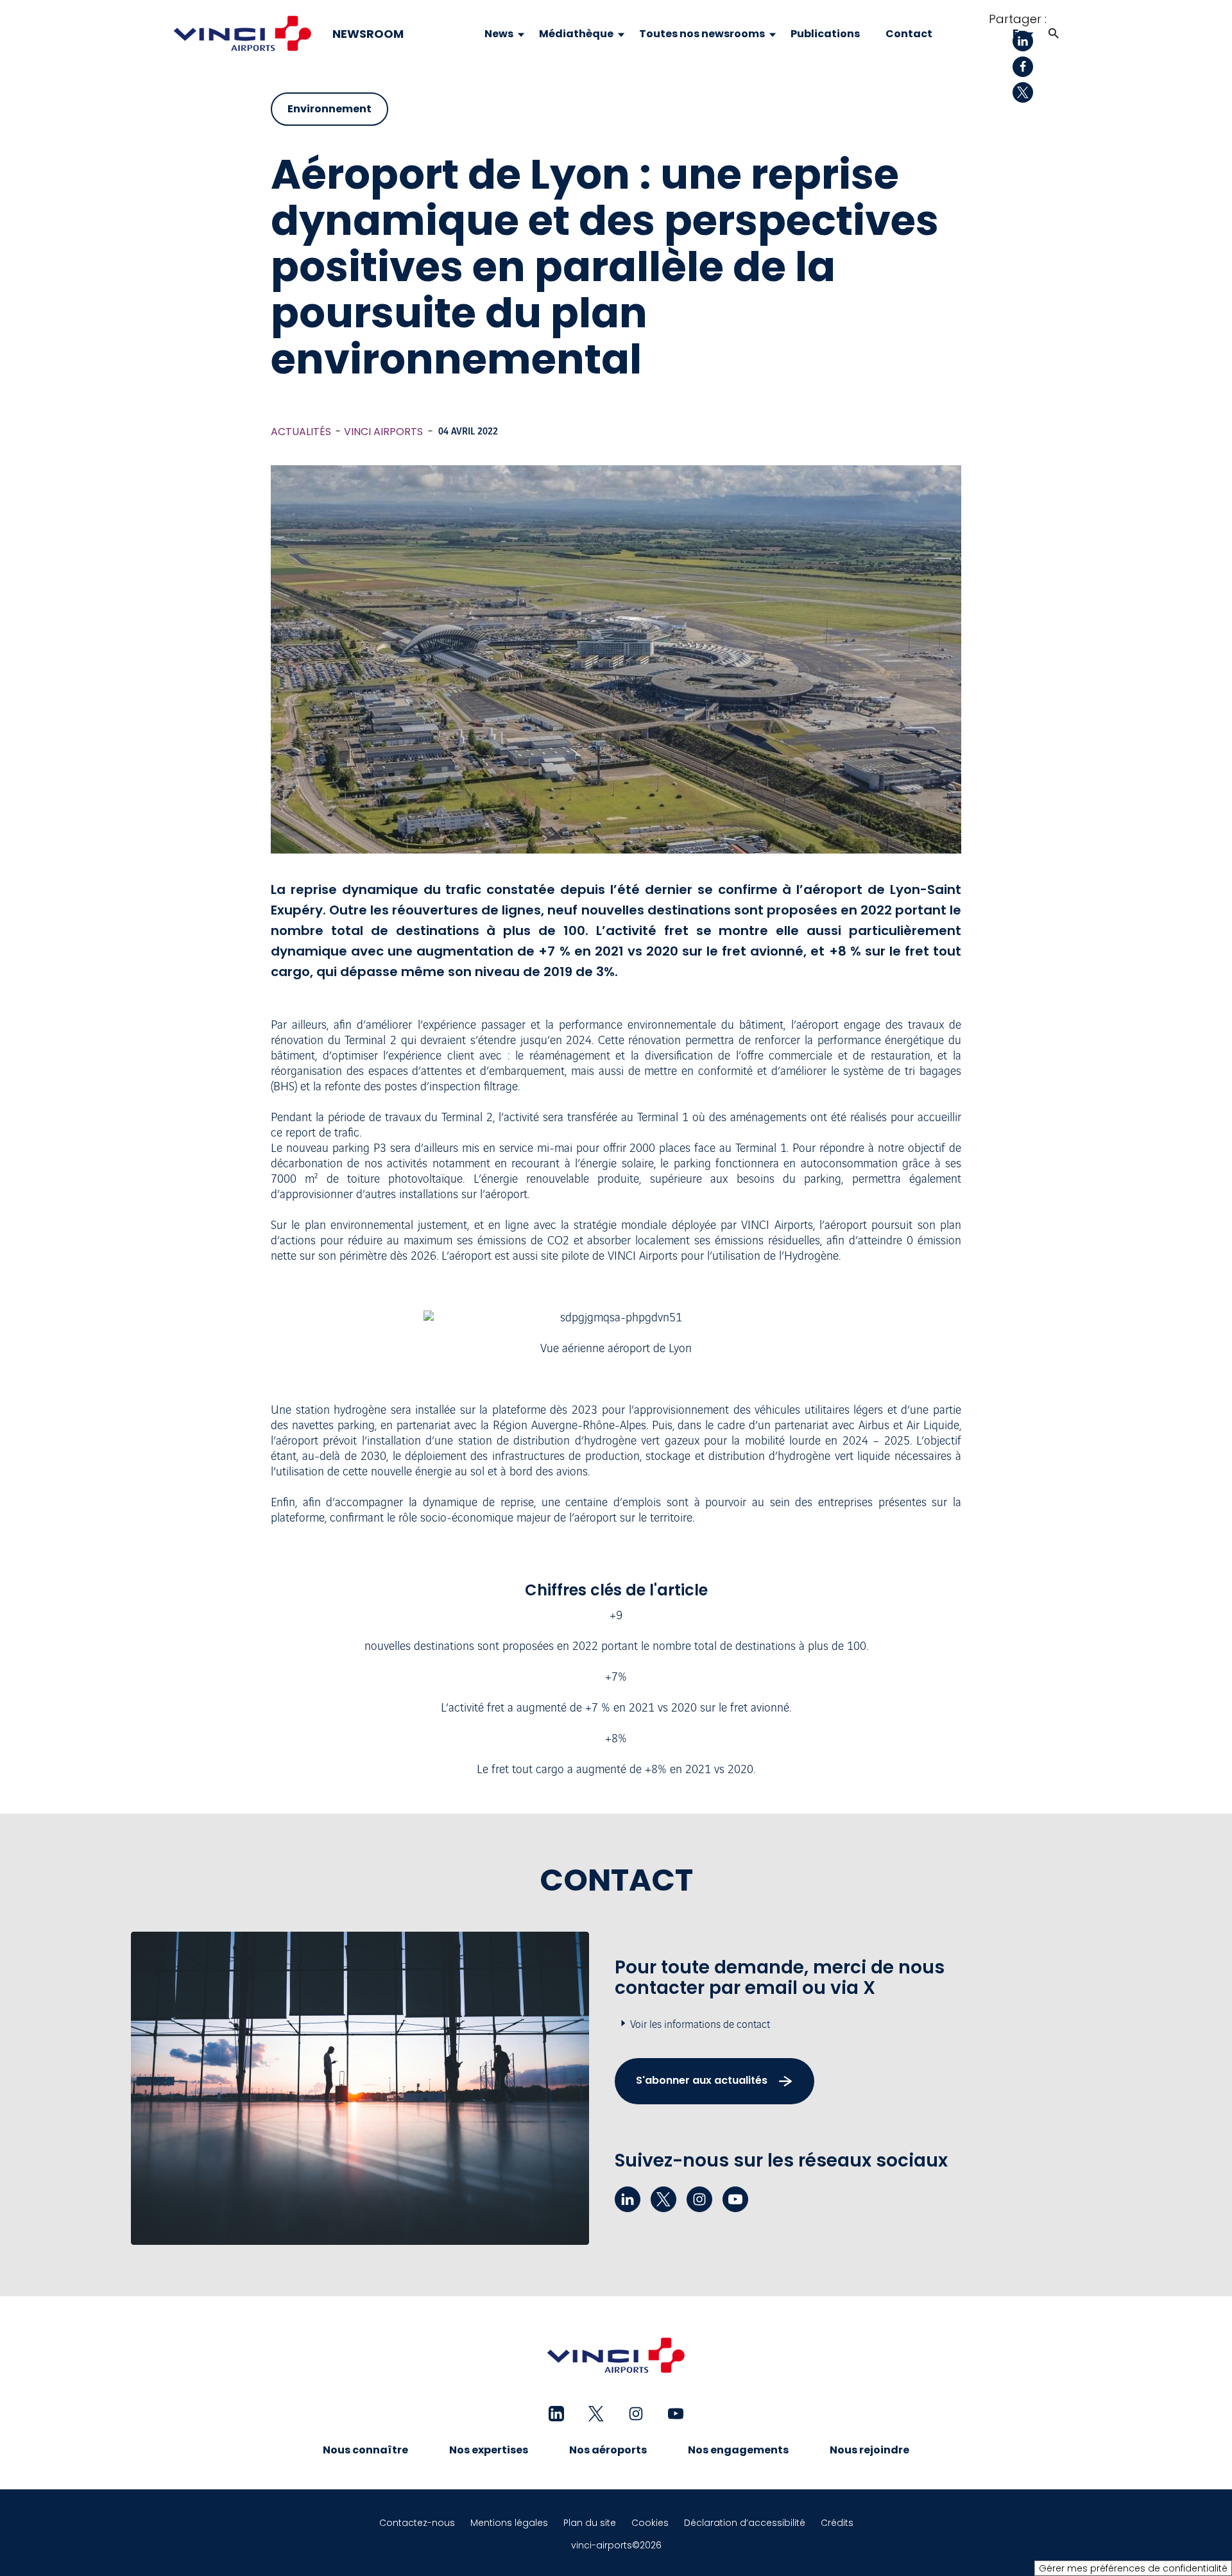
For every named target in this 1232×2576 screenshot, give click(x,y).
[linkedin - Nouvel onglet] (628, 2199)
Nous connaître (365, 2450)
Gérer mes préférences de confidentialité (1133, 2568)
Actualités (301, 432)
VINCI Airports (383, 432)
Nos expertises (489, 2450)
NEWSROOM (368, 34)
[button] (1054, 34)
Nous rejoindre (869, 2450)
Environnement (329, 109)
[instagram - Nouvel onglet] (699, 2199)
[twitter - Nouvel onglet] (663, 2199)
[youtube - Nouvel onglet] (735, 2199)
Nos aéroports (608, 2450)
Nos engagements (738, 2450)
